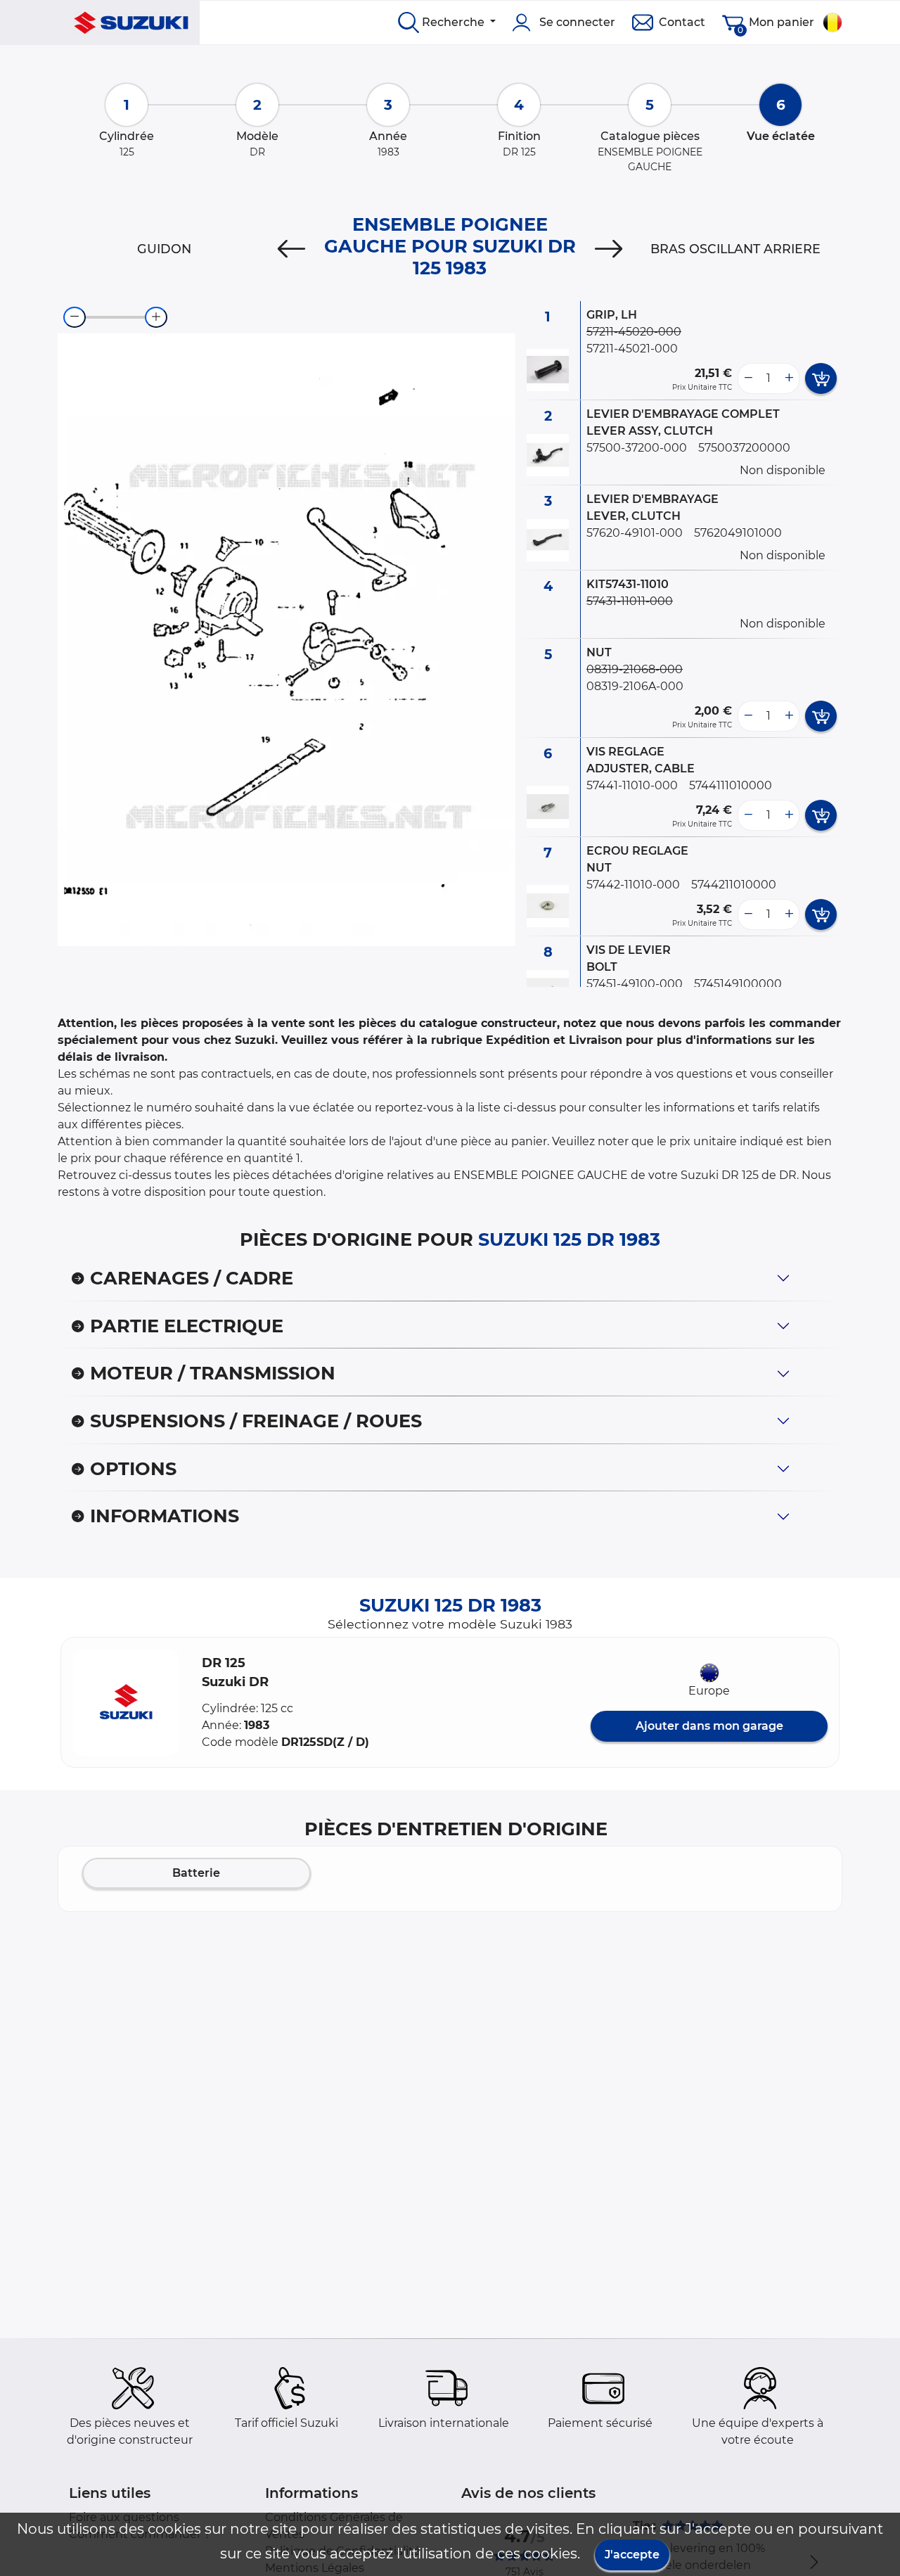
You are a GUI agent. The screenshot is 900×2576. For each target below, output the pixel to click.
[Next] (609, 249)
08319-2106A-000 (635, 686)
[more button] (789, 378)
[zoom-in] (156, 317)
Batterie (196, 1873)
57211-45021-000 (632, 349)
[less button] (748, 378)
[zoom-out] (75, 317)
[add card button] (821, 378)
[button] (126, 1702)
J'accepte (632, 2555)
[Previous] (291, 249)
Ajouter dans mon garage (709, 1726)
